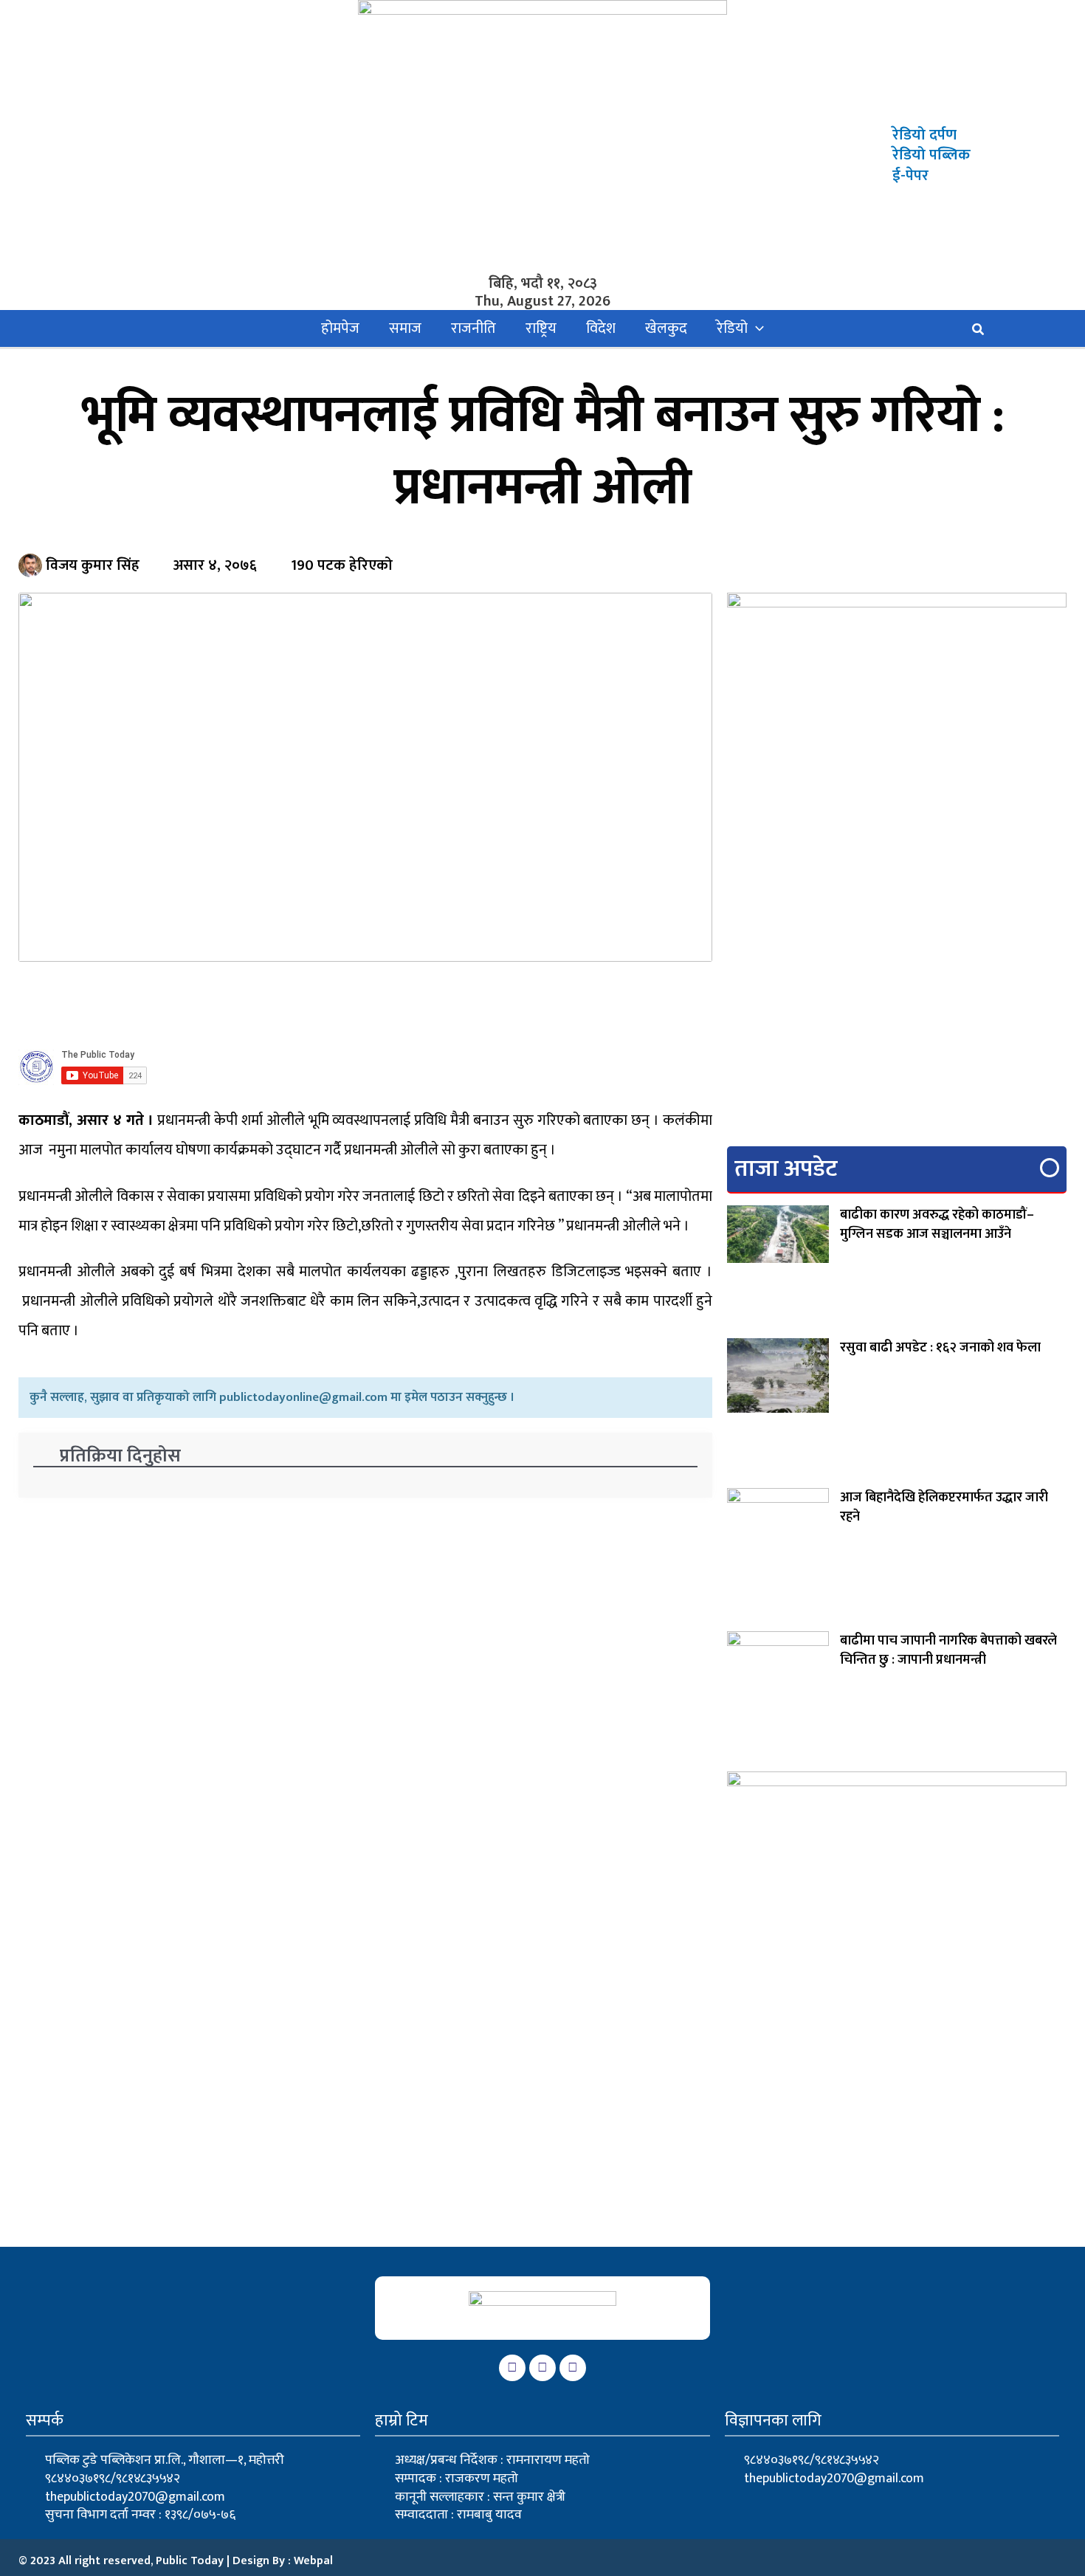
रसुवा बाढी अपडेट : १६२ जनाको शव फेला (940, 1348)
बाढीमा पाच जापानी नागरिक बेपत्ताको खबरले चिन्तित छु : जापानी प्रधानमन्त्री (948, 1650)
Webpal (313, 2561)
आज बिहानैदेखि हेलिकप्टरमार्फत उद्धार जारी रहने (944, 1507)
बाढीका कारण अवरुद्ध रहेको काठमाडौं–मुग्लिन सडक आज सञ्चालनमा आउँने (937, 1225)
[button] (756, 328)
